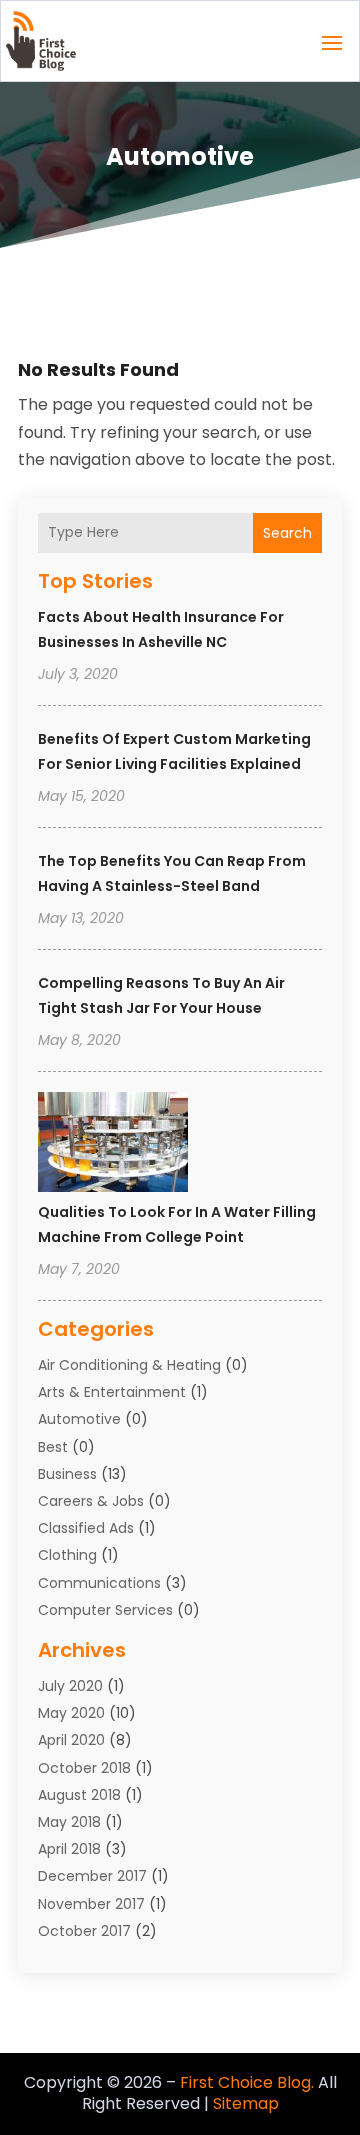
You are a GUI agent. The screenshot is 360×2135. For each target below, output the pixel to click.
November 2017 (91, 1904)
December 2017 (92, 1876)
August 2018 (79, 1795)
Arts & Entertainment (112, 1392)
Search (287, 533)
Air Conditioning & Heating (129, 1365)
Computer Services (105, 1610)
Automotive (79, 1419)
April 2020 (71, 1740)
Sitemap (246, 2103)
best (53, 1447)
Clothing (67, 1555)
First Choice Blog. (247, 2082)
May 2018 (69, 1822)
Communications (99, 1583)
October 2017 (84, 1931)
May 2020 (71, 1713)
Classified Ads (86, 1528)
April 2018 (69, 1849)
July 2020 (70, 1686)
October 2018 (84, 1768)
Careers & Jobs (91, 1501)
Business (67, 1474)
